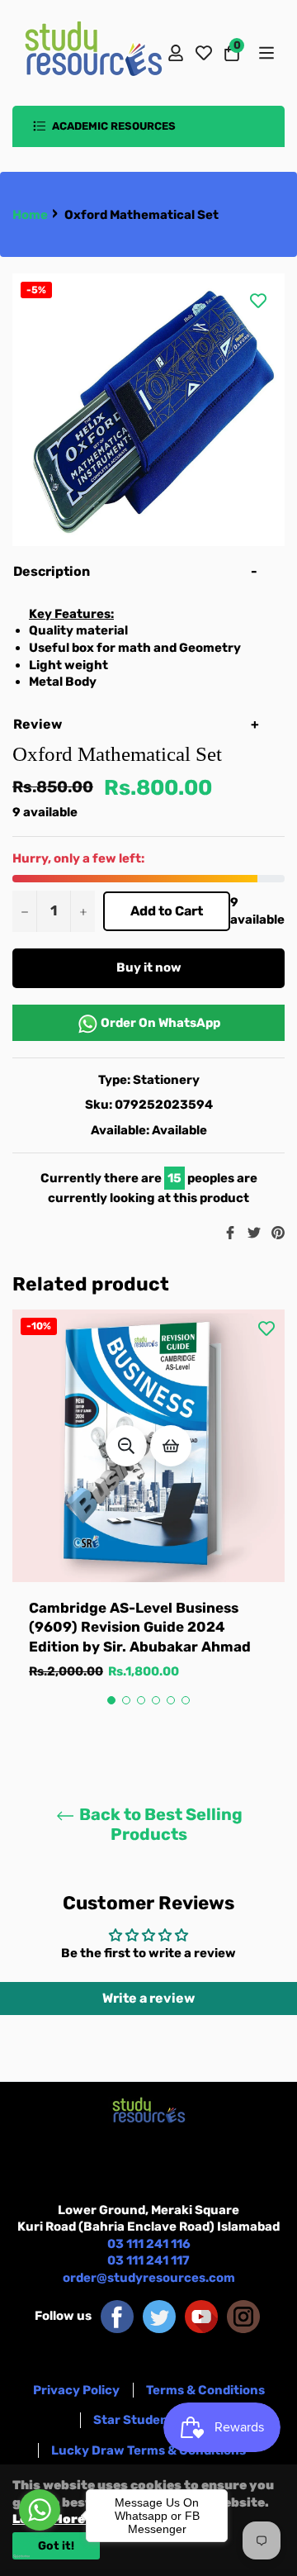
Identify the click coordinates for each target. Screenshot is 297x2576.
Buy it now (149, 967)
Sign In (176, 53)
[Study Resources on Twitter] (159, 2316)
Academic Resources (113, 126)
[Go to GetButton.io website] (40, 2556)
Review (39, 724)
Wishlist (204, 53)
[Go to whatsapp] (40, 2510)
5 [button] (171, 1700)
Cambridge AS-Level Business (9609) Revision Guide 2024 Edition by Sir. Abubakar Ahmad (140, 1627)
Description (52, 571)
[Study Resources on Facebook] (117, 2316)
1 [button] (111, 1700)
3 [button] (141, 1700)
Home (30, 215)
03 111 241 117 (148, 2260)
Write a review (148, 1998)
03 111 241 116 (149, 2244)
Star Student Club (149, 2420)
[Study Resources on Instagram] (243, 2316)
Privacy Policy (76, 2390)
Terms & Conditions (205, 2390)
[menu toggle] (265, 53)
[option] (148, 1511)
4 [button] (156, 1700)
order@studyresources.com (149, 2278)
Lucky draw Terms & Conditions (148, 2450)
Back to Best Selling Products (159, 1824)
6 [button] (186, 1700)
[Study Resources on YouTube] (201, 2316)
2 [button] (126, 1700)
